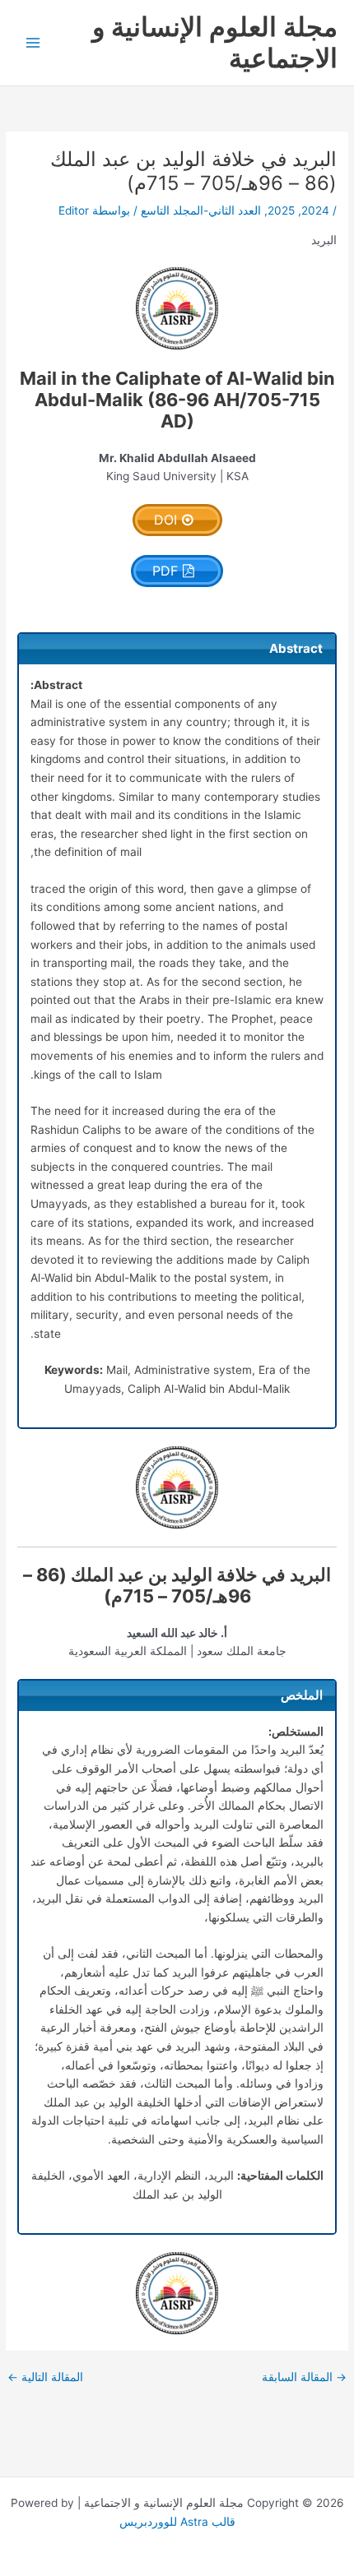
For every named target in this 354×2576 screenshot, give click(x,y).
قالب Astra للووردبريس (177, 2522)
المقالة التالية (45, 2378)
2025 (281, 210)
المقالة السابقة (304, 2378)
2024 (315, 210)
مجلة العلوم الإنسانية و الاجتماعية (215, 42)
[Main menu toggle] (33, 43)
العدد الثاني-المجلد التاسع (201, 210)
